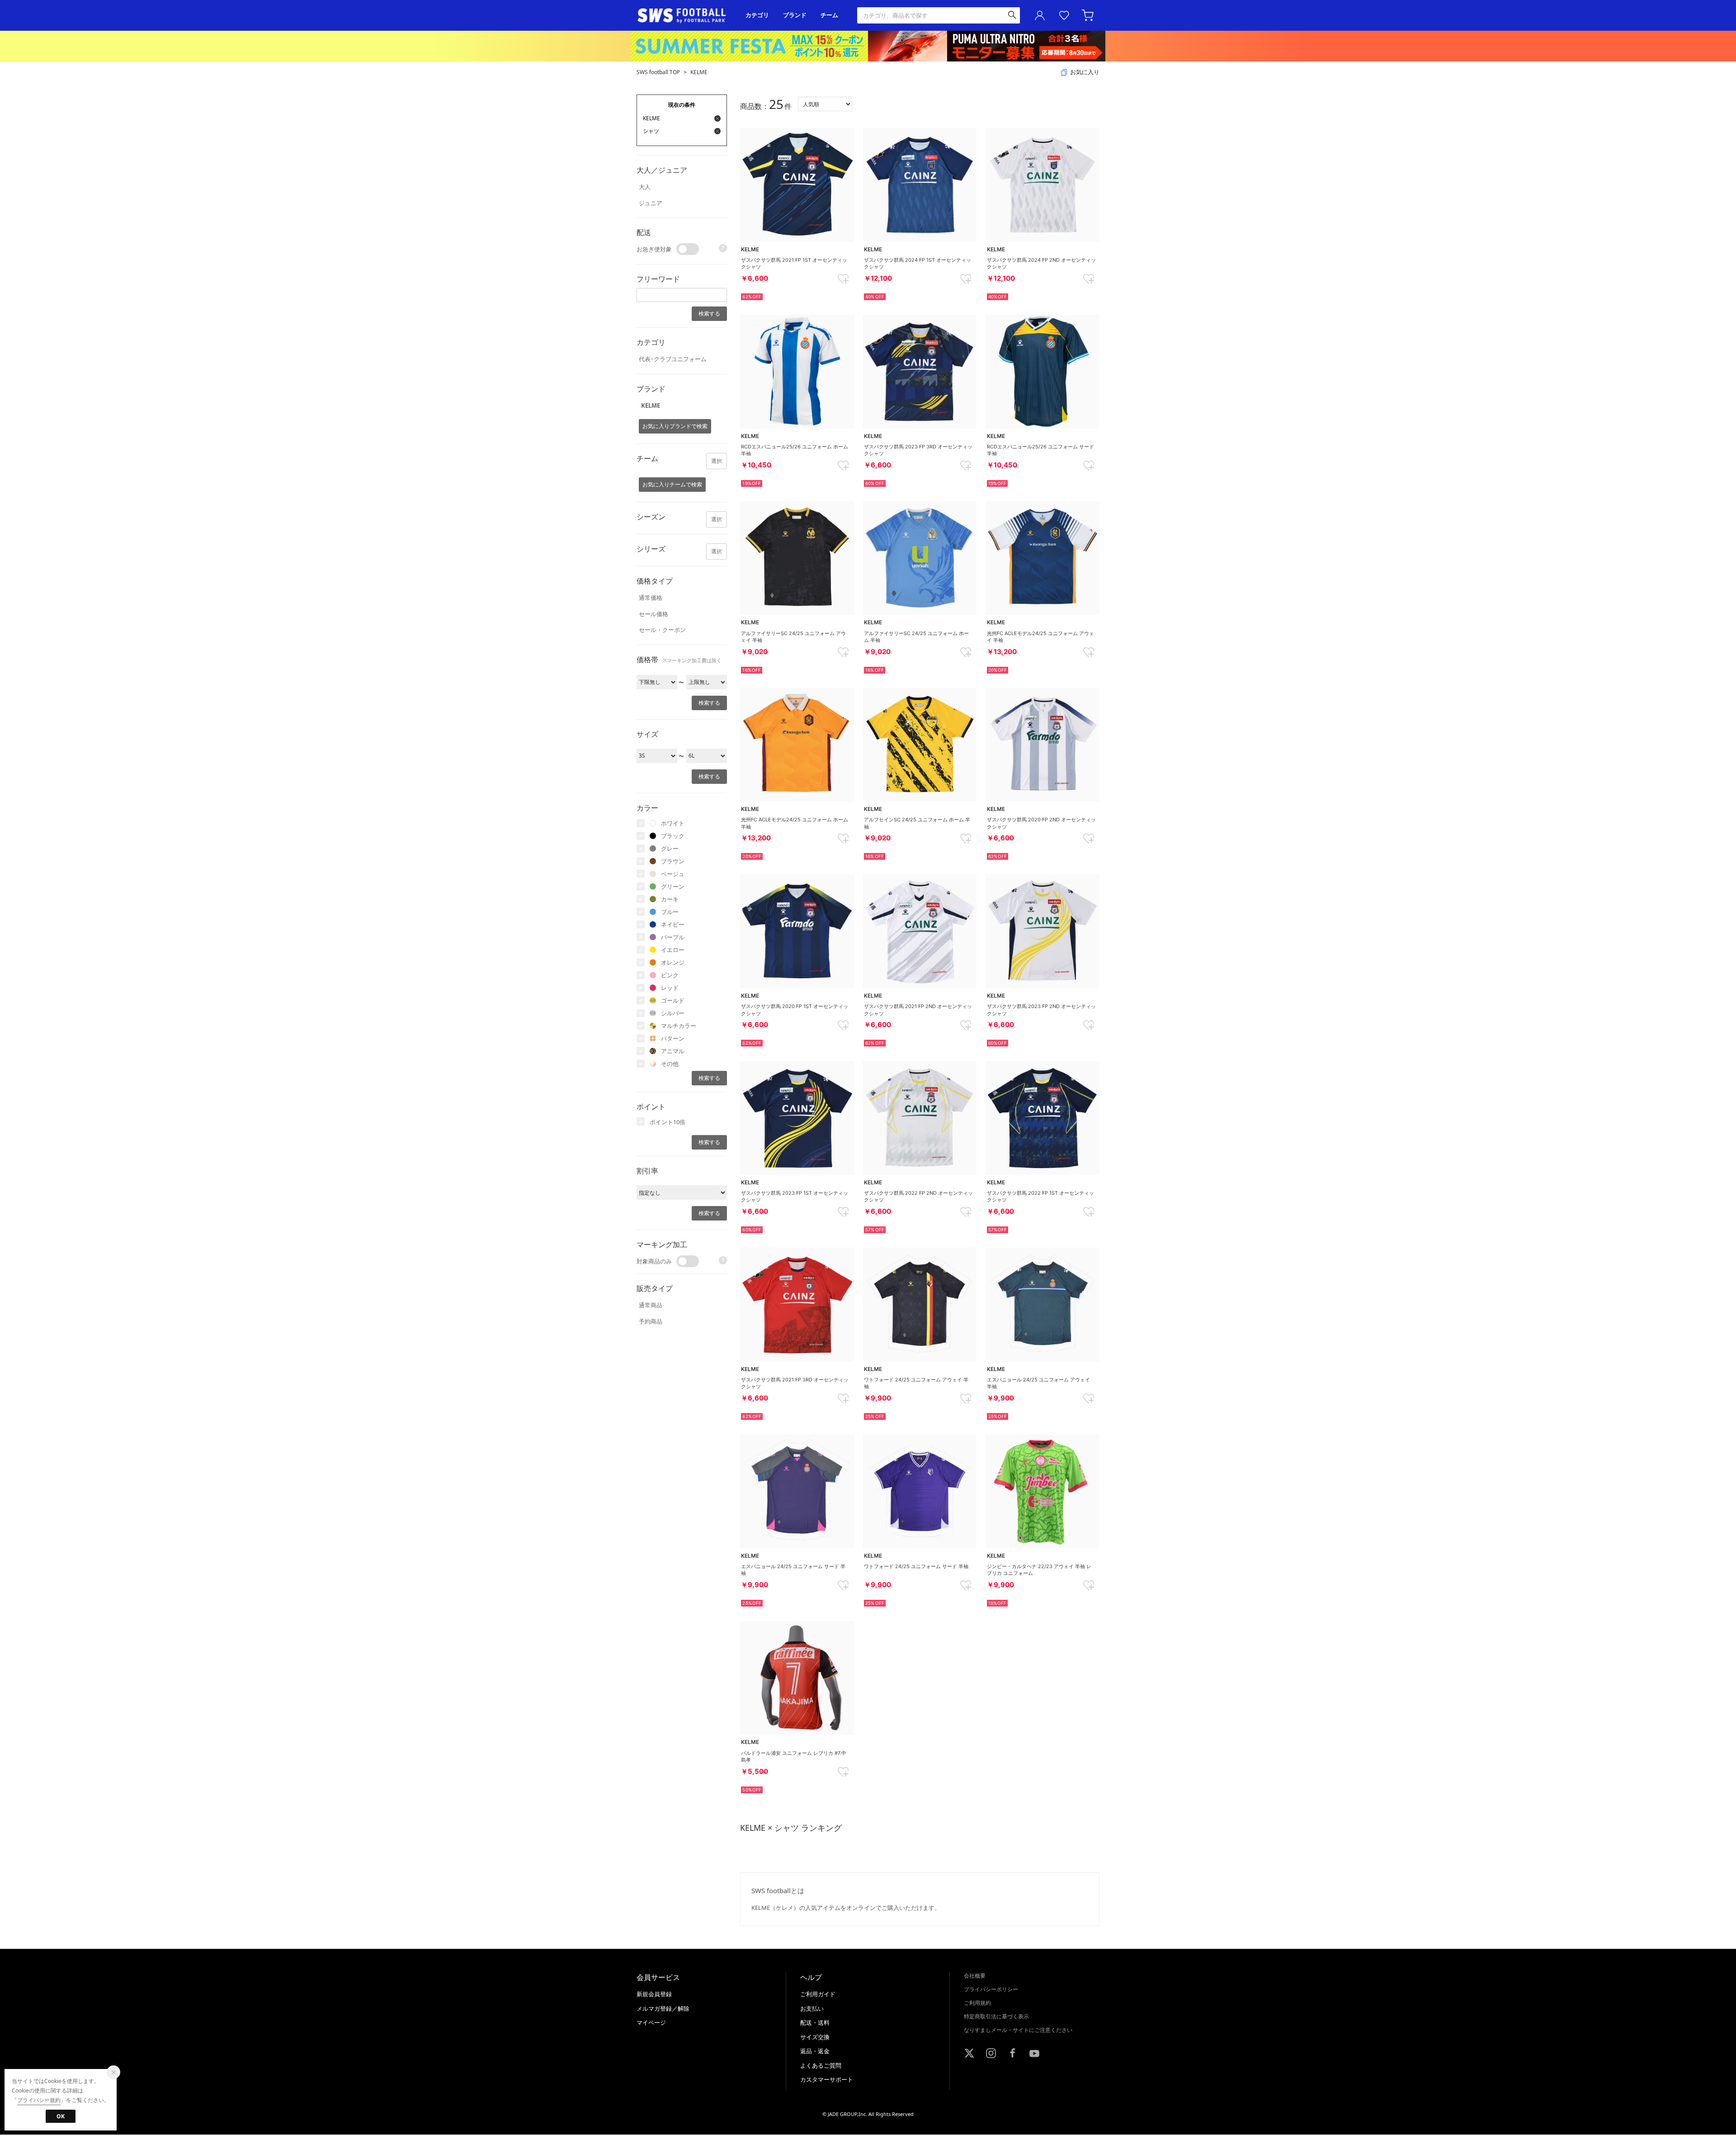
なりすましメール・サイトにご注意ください (1018, 2030)
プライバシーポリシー (991, 1989)
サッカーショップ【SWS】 (685, 16)
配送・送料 (815, 2022)
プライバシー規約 (39, 2100)
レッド (670, 988)
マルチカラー (679, 1026)
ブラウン (673, 861)
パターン (673, 1038)
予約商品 (651, 1321)
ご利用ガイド (818, 1994)
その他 (670, 1064)
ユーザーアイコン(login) (1040, 15)
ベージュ (673, 874)
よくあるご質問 (821, 2065)
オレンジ (673, 962)
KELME (699, 72)
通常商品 (651, 1305)
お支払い (812, 2008)
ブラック (673, 836)
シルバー (673, 1013)
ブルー (670, 912)
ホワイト (673, 823)
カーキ (670, 899)
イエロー (673, 950)
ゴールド (673, 1000)
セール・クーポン (662, 630)
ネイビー (673, 924)
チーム (829, 15)
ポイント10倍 (668, 1122)
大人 (645, 187)
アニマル (673, 1051)
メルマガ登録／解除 (663, 2008)
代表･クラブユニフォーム (673, 359)
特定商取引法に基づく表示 (996, 2016)
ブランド (795, 15)
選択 (717, 461)
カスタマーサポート (827, 2079)
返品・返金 (815, 2051)
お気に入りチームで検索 (672, 484)
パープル (673, 937)
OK (61, 2116)
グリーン (673, 886)
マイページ (651, 2022)
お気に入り (1064, 15)
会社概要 (975, 1976)
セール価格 (653, 614)
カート (1089, 15)
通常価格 (651, 598)
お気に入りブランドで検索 (675, 426)
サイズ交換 (815, 2037)
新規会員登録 (654, 1994)
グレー (670, 848)
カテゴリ (757, 15)
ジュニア (651, 203)
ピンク (670, 975)
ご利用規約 (977, 2003)
